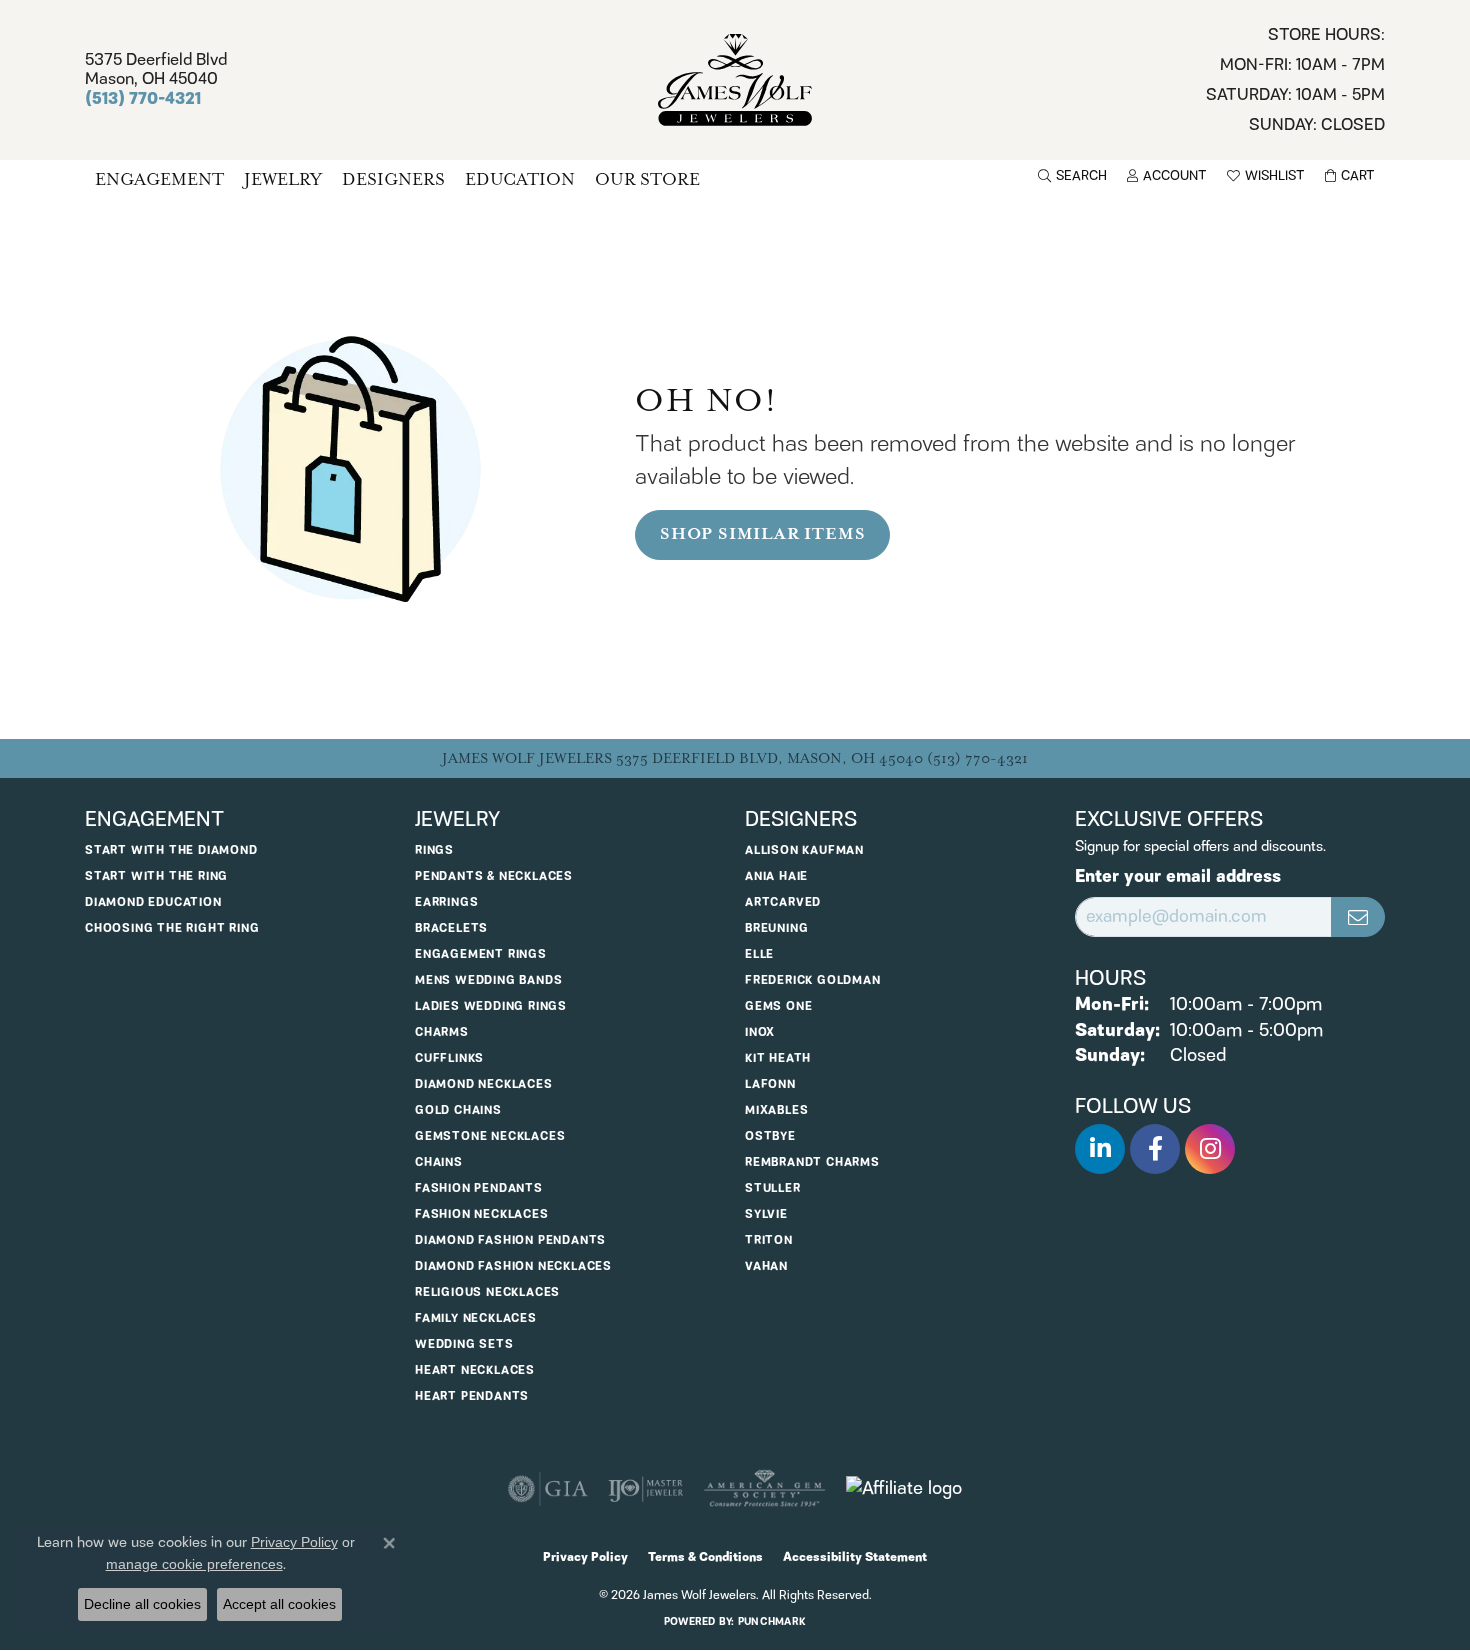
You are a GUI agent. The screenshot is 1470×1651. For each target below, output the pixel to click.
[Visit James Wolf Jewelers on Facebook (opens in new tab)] (1155, 1149)
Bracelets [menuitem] (451, 928)
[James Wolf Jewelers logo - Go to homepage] (735, 80)
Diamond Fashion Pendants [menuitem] (510, 1240)
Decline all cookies (142, 1604)
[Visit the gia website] (548, 1489)
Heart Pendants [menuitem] (472, 1396)
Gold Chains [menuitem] (458, 1110)
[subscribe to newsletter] (1358, 917)
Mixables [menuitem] (776, 1110)
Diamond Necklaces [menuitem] (484, 1084)
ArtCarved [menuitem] (783, 902)
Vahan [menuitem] (766, 1266)
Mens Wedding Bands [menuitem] (488, 980)
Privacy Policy (585, 1557)
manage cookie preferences (194, 1564)
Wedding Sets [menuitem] (464, 1344)
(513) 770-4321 (977, 758)
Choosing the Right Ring (172, 928)
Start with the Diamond (171, 850)
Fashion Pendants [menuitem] (479, 1188)
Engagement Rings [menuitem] (481, 954)
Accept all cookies (279, 1604)
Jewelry (283, 179)
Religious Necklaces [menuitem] (487, 1292)
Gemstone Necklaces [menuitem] (490, 1136)
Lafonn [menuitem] (770, 1084)
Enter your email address (1178, 877)
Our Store (647, 179)
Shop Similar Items (762, 534)
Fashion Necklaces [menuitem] (482, 1214)
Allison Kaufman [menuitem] (804, 850)
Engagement (159, 179)
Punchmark (772, 1622)
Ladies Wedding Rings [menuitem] (491, 1006)
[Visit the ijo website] (645, 1489)
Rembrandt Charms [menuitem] (812, 1162)
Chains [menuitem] (439, 1162)
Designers (393, 179)
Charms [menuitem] (442, 1032)
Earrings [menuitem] (446, 902)
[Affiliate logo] (904, 1489)
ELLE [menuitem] (759, 954)
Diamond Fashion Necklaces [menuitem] (513, 1266)
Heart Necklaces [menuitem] (475, 1370)
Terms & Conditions (705, 1557)
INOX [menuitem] (760, 1032)
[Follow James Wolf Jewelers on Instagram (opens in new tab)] (1210, 1149)
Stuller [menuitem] (773, 1188)
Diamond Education (153, 902)
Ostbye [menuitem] (770, 1136)
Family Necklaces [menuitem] (476, 1318)
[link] (1295, 80)
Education (520, 179)
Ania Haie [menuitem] (776, 876)
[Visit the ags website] (764, 1489)
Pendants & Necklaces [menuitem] (494, 876)
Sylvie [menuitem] (766, 1214)
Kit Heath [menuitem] (778, 1058)
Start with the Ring (156, 876)
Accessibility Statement (855, 1557)
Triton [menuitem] (769, 1240)
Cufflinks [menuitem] (449, 1058)
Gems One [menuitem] (778, 1006)
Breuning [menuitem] (776, 928)
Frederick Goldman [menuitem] (813, 980)
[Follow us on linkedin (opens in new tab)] (1100, 1149)
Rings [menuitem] (434, 850)
